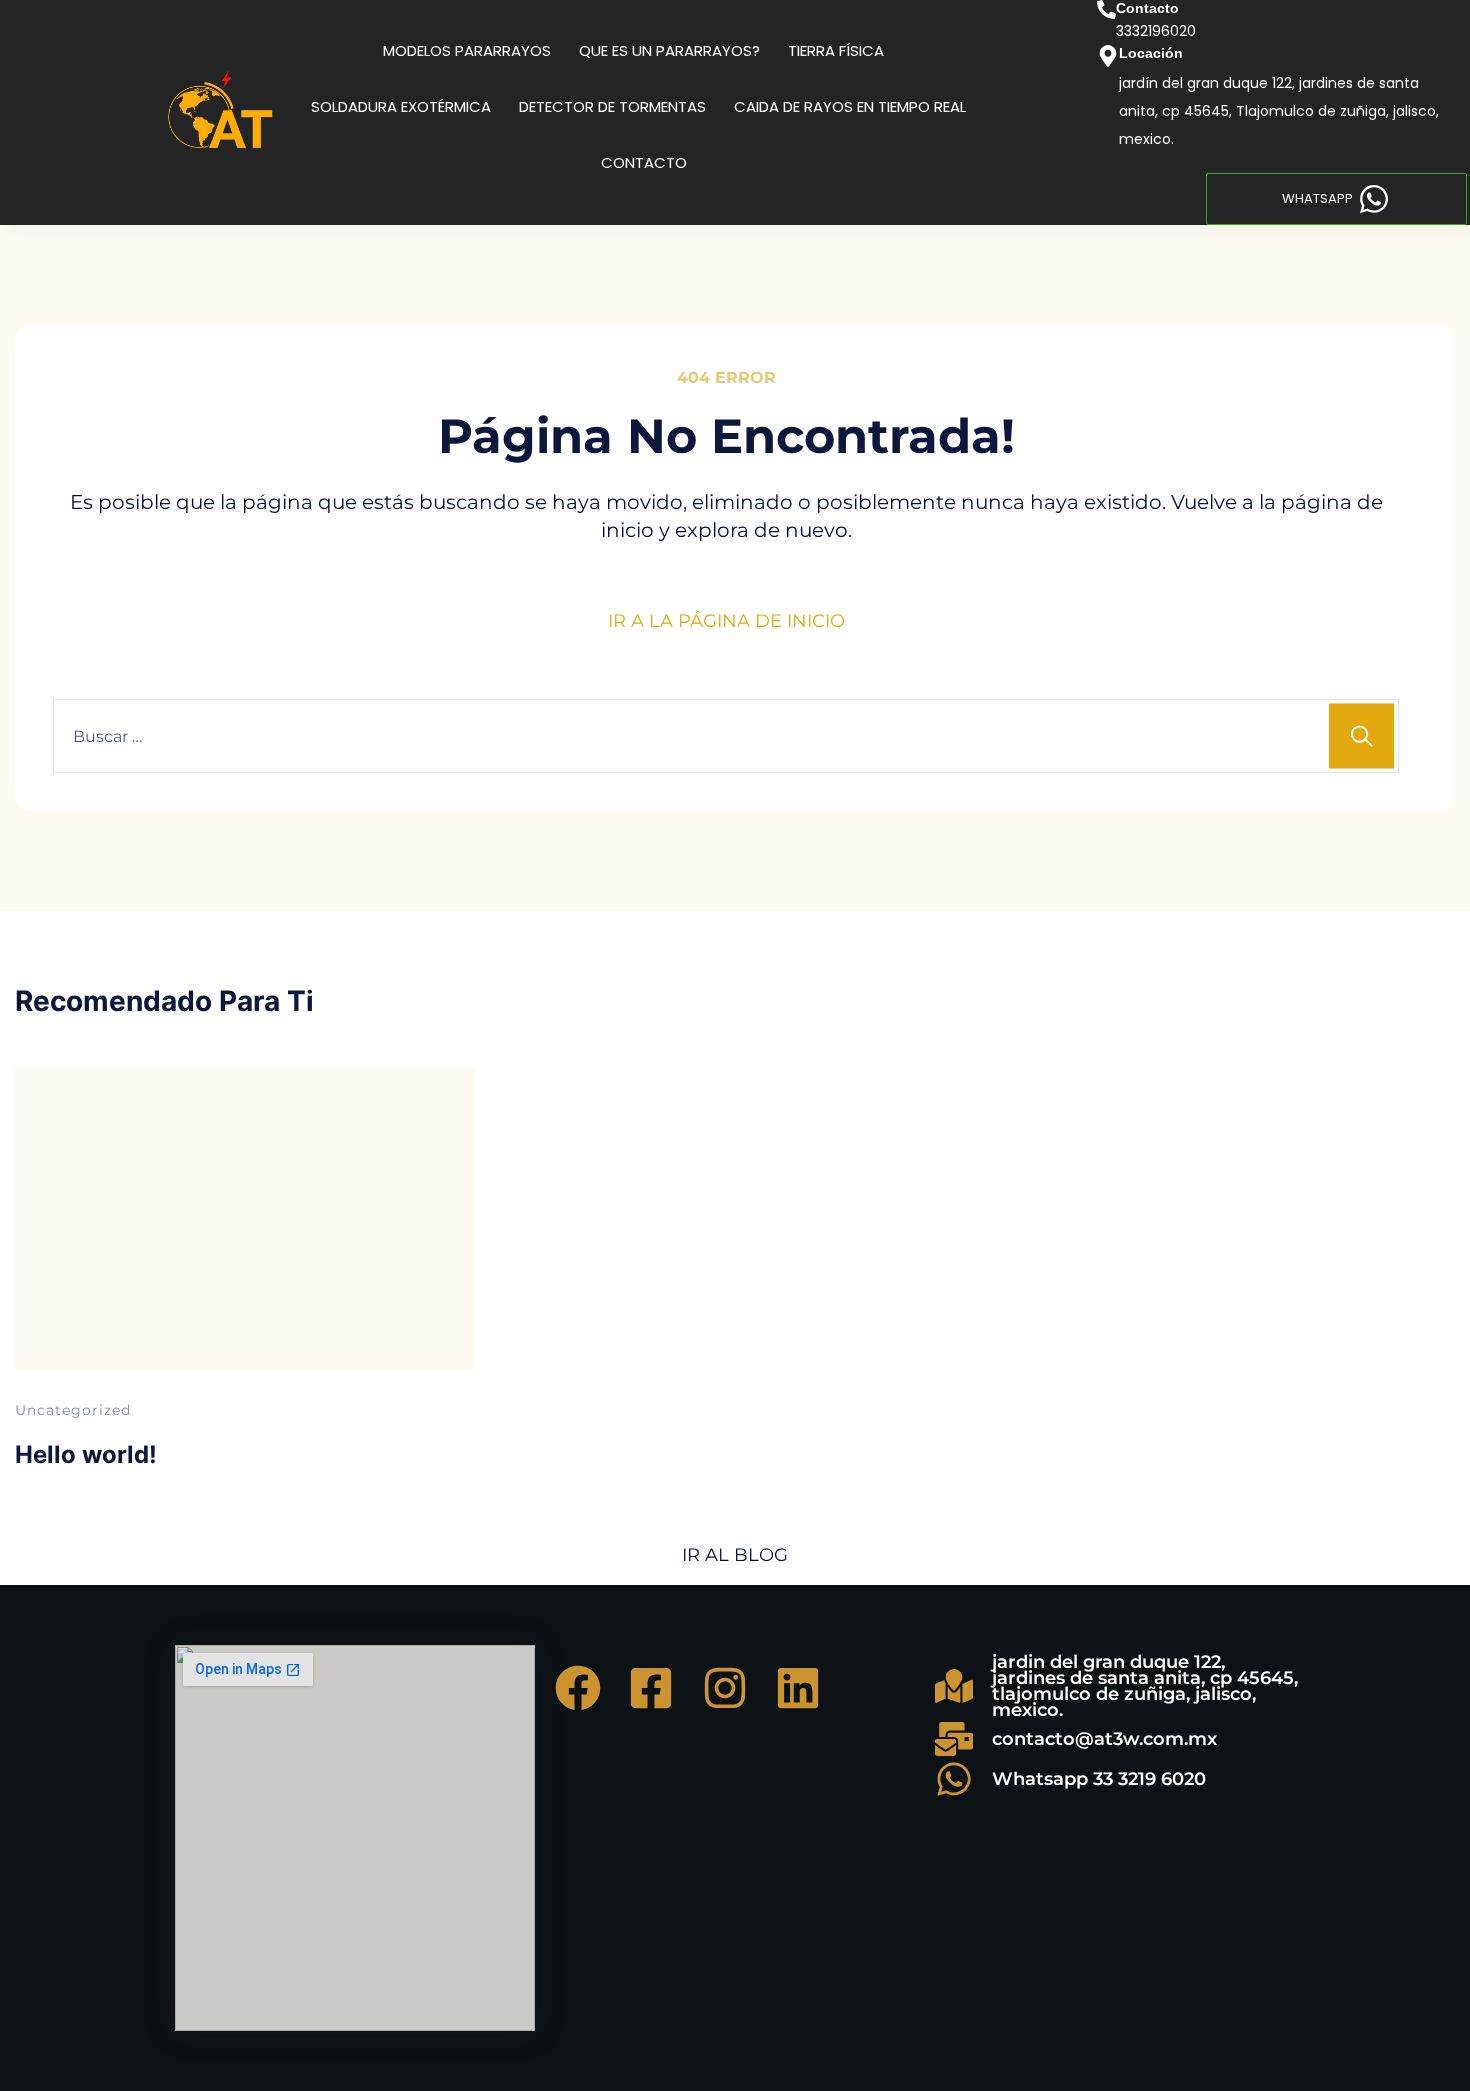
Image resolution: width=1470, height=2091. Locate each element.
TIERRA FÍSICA (836, 50)
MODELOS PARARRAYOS (467, 50)
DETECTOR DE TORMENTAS (612, 106)
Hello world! (86, 1454)
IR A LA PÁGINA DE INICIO (726, 621)
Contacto (1147, 8)
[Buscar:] (726, 736)
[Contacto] (1106, 9)
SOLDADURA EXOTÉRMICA (401, 106)
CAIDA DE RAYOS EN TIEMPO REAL (850, 106)
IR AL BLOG (735, 1555)
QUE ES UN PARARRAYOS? (669, 50)
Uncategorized (73, 1410)
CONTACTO (644, 162)
